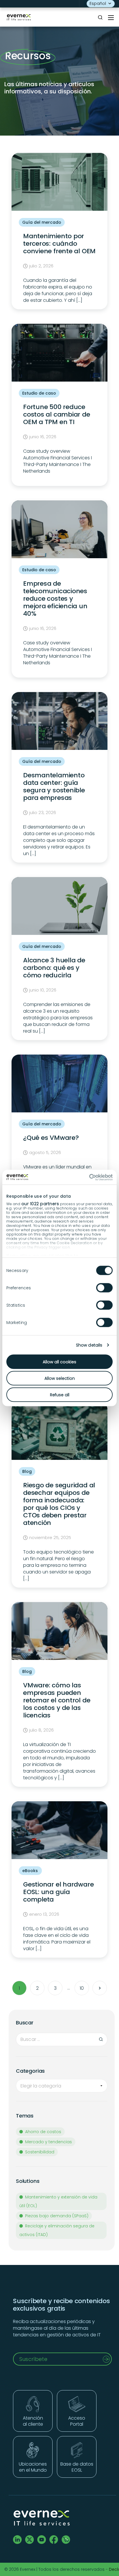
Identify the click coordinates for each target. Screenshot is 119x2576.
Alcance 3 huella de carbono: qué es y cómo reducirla (54, 968)
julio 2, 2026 (41, 266)
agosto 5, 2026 (45, 1153)
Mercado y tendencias (49, 2142)
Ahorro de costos (43, 2132)
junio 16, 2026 (43, 437)
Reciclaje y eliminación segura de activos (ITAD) (57, 2230)
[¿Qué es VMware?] (59, 1084)
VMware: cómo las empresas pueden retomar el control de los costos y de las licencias (57, 1700)
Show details (89, 1345)
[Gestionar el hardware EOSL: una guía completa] (59, 1831)
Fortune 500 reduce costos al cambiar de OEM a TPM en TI (57, 414)
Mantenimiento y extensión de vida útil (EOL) (58, 2201)
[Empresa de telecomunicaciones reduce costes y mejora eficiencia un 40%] (59, 530)
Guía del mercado (42, 222)
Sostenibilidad (40, 2152)
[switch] (104, 1288)
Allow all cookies (59, 1362)
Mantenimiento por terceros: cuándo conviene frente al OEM (59, 244)
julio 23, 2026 (43, 813)
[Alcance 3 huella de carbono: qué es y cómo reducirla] (59, 907)
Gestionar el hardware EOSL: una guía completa (58, 1892)
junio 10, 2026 (43, 990)
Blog (27, 1471)
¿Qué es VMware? (51, 1138)
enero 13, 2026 (44, 1915)
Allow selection (60, 1378)
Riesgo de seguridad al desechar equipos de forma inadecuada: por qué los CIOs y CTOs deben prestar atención (59, 1504)
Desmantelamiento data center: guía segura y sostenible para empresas (54, 786)
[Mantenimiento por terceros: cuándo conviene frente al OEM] (59, 183)
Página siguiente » (100, 1988)
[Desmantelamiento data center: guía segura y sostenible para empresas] (59, 722)
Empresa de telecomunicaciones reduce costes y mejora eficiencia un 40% (55, 599)
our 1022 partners (40, 1203)
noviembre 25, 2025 (50, 1538)
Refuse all (60, 1395)
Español (98, 3)
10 (82, 1988)
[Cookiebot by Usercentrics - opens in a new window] (87, 1177)
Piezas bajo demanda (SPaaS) (57, 2216)
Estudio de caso (39, 393)
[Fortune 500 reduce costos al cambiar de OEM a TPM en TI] (59, 353)
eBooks (30, 1871)
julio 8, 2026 (41, 1730)
